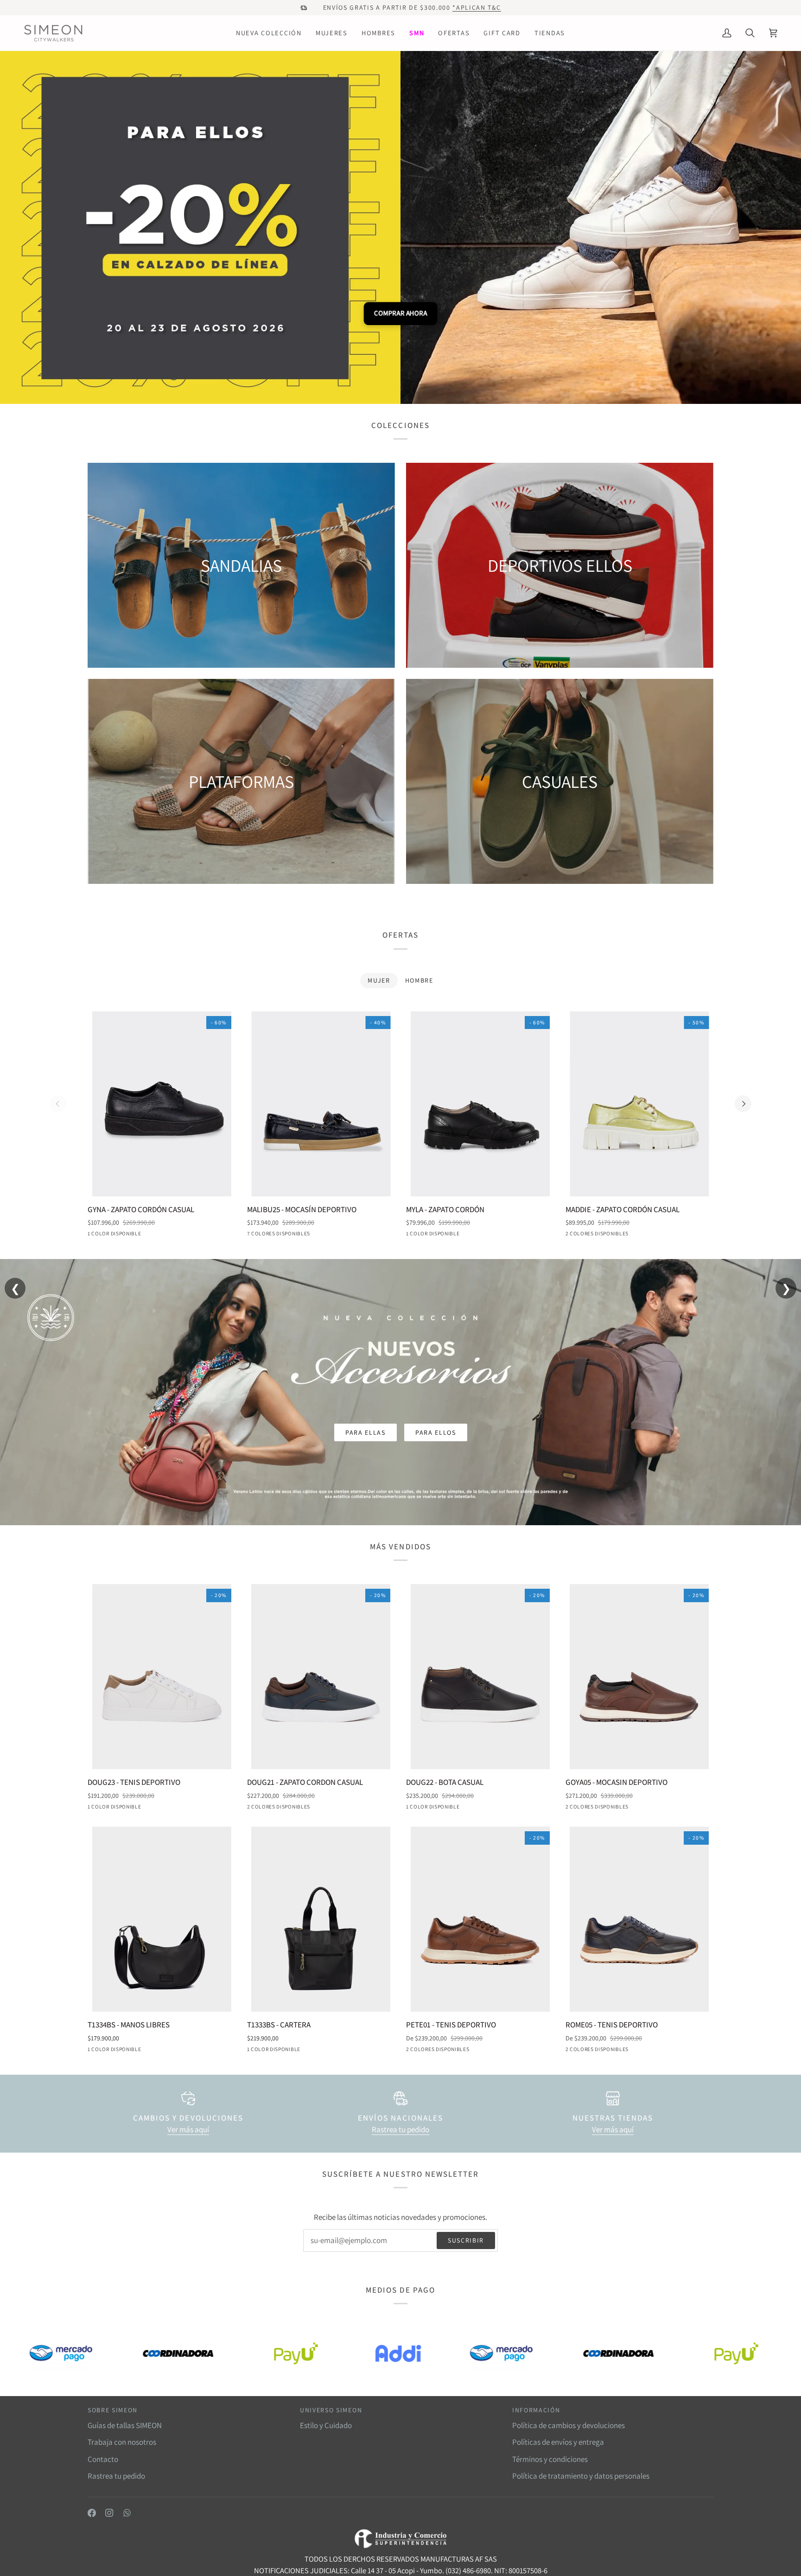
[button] (269, 33)
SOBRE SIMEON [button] (113, 2410)
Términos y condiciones (550, 2459)
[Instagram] (109, 2513)
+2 (325, 1235)
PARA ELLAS (366, 1432)
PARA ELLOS (436, 1432)
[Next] (743, 1104)
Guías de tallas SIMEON (125, 2425)
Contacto (103, 2459)
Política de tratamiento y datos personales (581, 2476)
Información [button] (536, 2410)
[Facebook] (92, 2513)
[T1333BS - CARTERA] (321, 1919)
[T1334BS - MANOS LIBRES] (162, 1919)
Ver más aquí (188, 2129)
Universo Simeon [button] (331, 2410)
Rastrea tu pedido (400, 2129)
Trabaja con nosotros (122, 2442)
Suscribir (466, 2240)
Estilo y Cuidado (326, 2425)
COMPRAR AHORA (400, 313)
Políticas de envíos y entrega (558, 2442)
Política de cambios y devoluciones (569, 2425)
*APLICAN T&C (477, 7)
